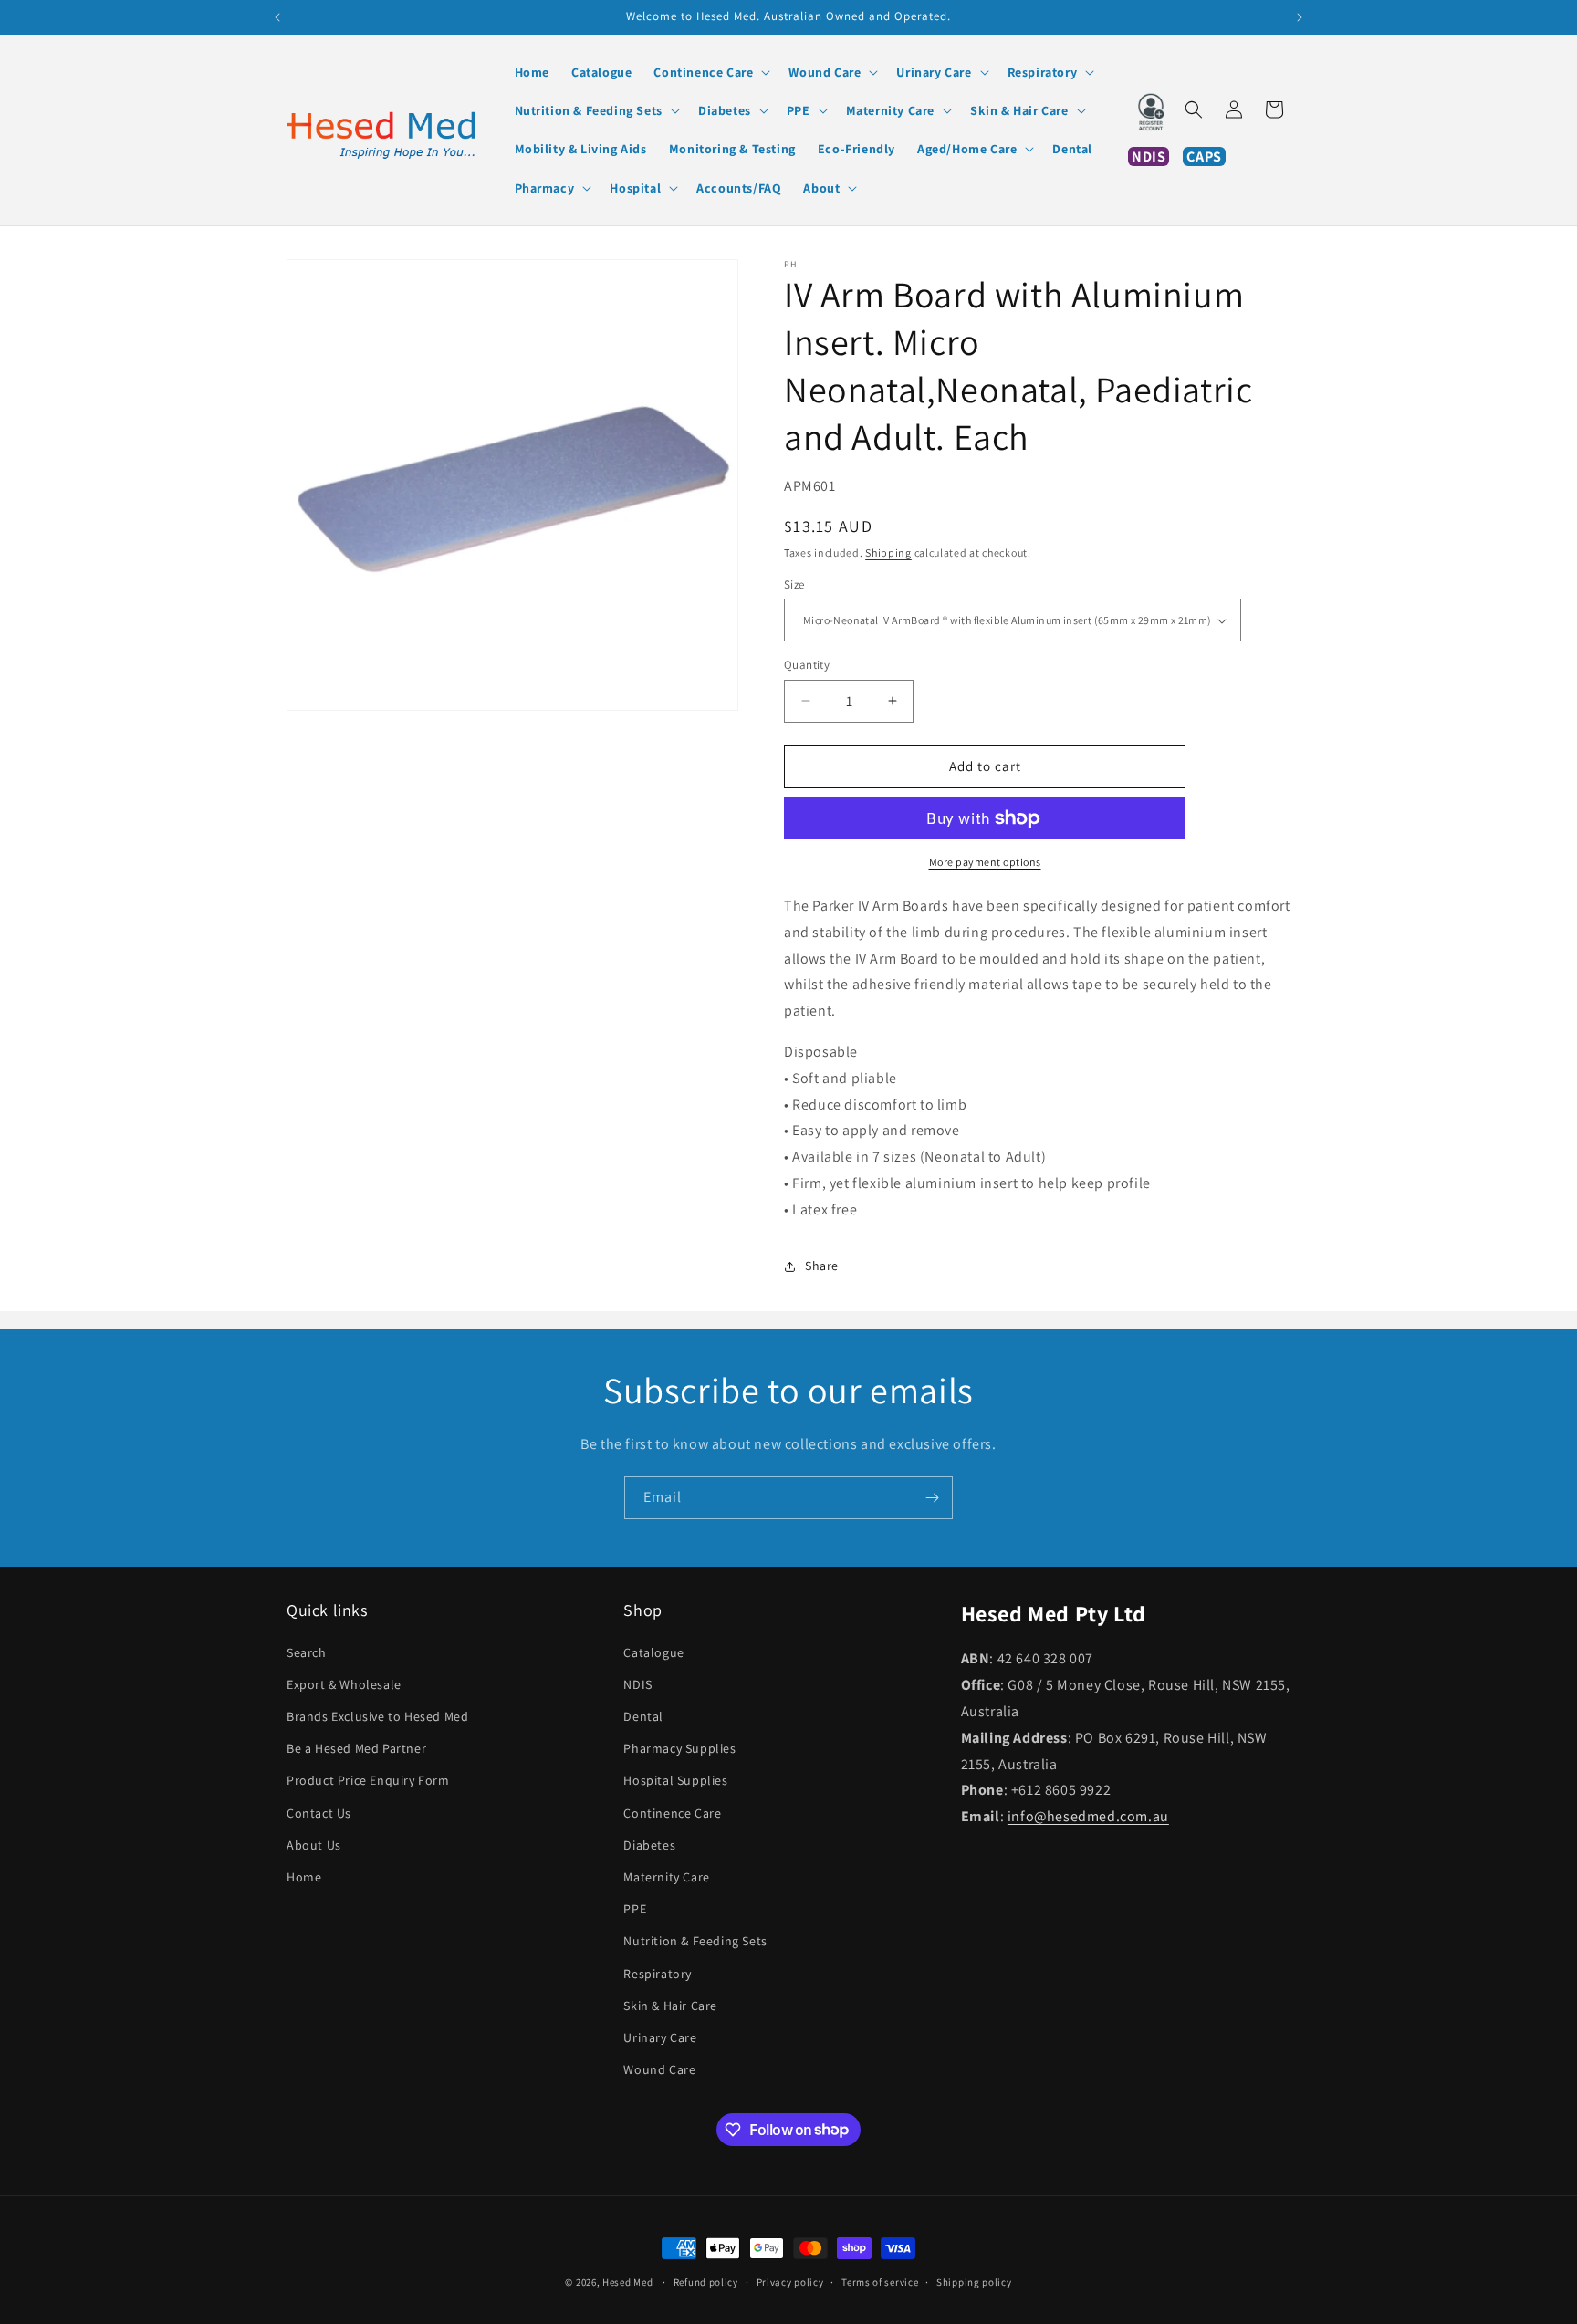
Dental (643, 1715)
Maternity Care (666, 1876)
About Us (314, 1844)
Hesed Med (627, 2282)
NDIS (637, 1683)
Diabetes (649, 1844)
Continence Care (672, 1812)
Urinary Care (660, 2037)
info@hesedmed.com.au (1088, 1815)
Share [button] (822, 1266)
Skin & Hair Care (670, 2005)
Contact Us (319, 1812)
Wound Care (659, 2069)
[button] (710, 72)
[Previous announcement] (277, 17)
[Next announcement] (1300, 17)
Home (304, 1876)
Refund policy (706, 2281)
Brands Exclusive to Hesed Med (377, 1715)
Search (307, 1652)
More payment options (985, 862)
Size (794, 584)
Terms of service (880, 2281)
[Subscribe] (932, 1498)
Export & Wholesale (344, 1683)
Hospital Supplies (675, 1780)
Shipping (888, 552)
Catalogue (653, 1652)
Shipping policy (974, 2281)
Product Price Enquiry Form (368, 1780)
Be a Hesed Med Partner (356, 1748)
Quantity (807, 665)
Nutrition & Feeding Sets (695, 1941)
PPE (635, 1908)
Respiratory (658, 1973)
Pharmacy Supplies (679, 1748)
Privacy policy (790, 2281)
